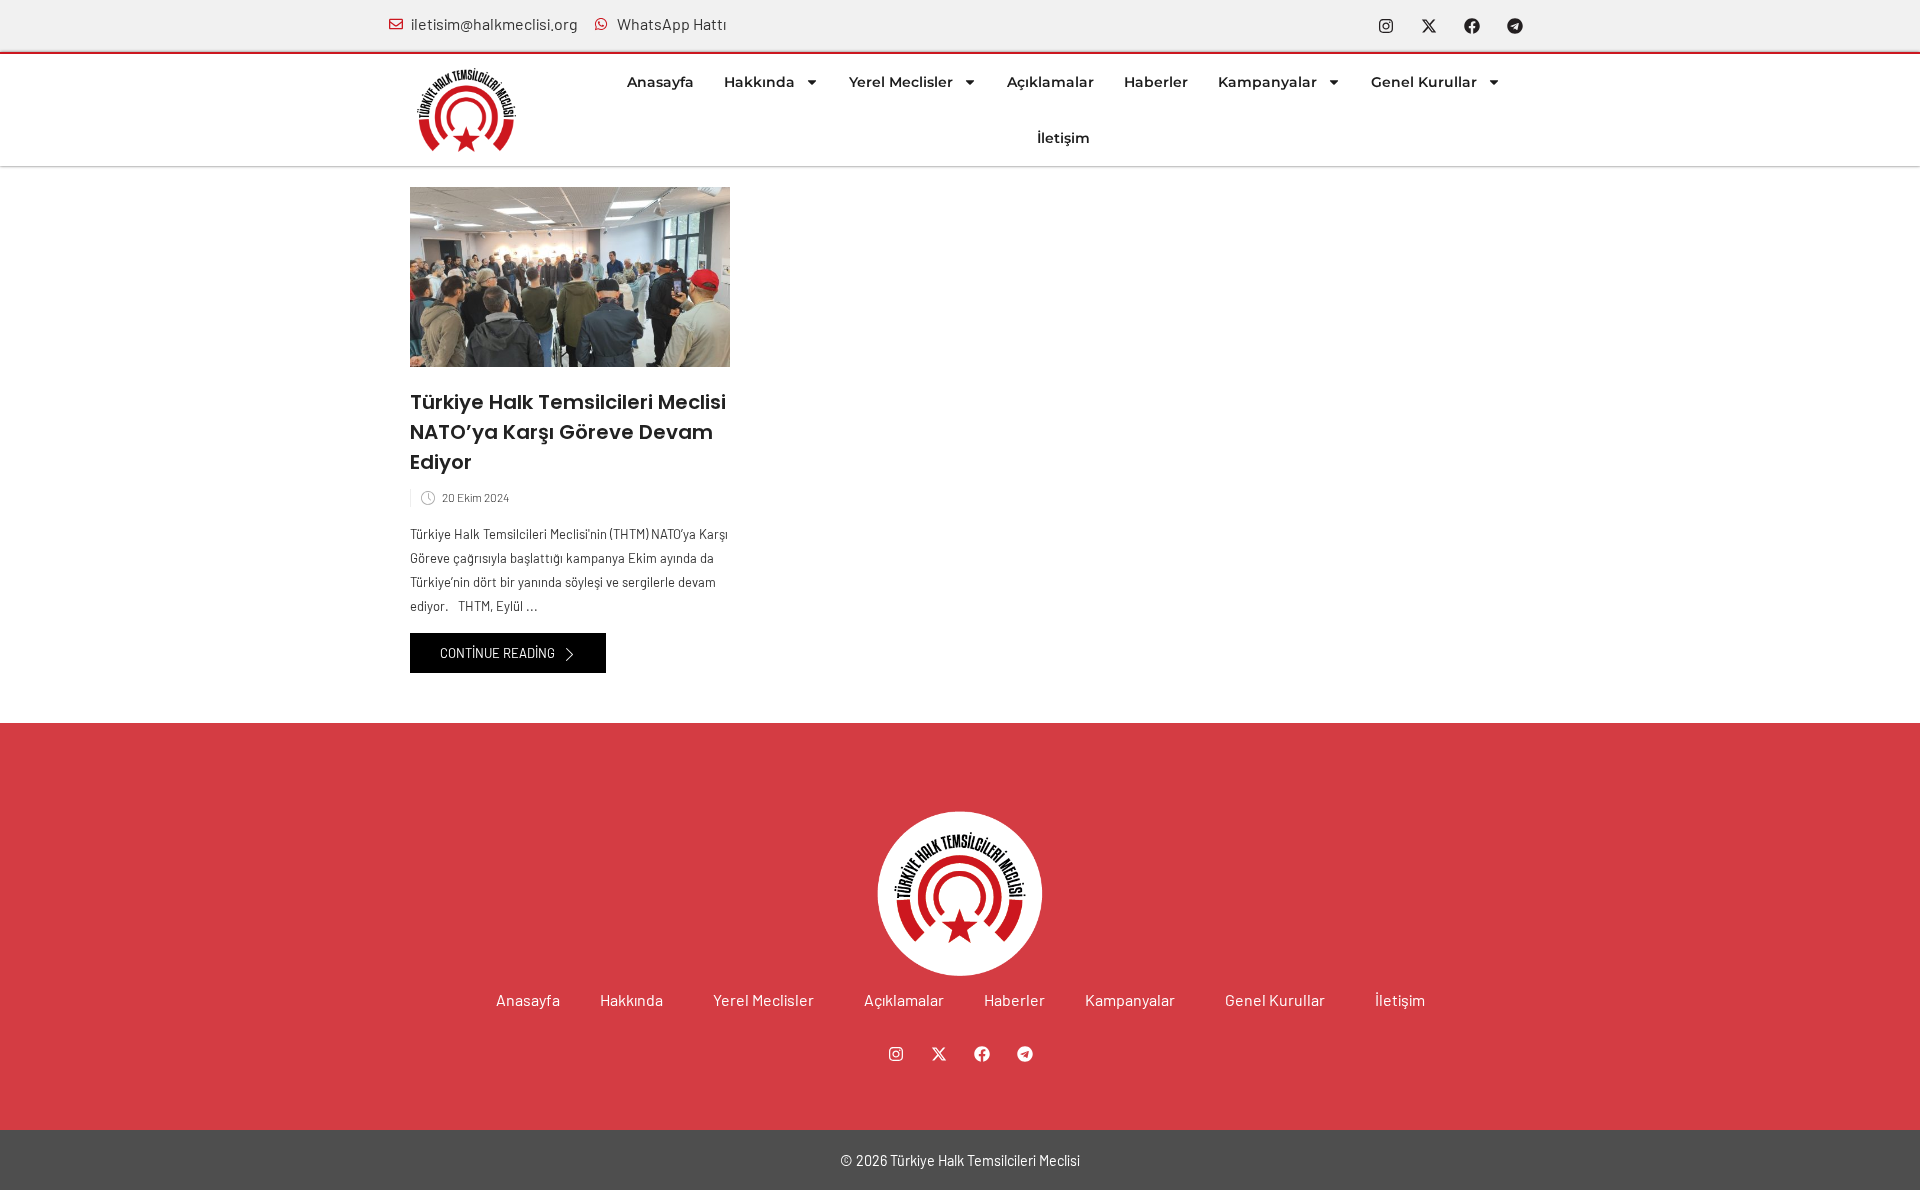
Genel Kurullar (1424, 82)
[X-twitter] (1429, 26)
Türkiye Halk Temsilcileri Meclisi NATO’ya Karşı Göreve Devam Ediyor (568, 432)
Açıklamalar (1050, 82)
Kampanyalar (1267, 82)
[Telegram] (1515, 26)
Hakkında (759, 82)
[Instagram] (1386, 26)
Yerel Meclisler (901, 82)
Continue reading (499, 653)
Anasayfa (660, 82)
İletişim (1063, 138)
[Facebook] (1472, 26)
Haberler (1156, 82)
